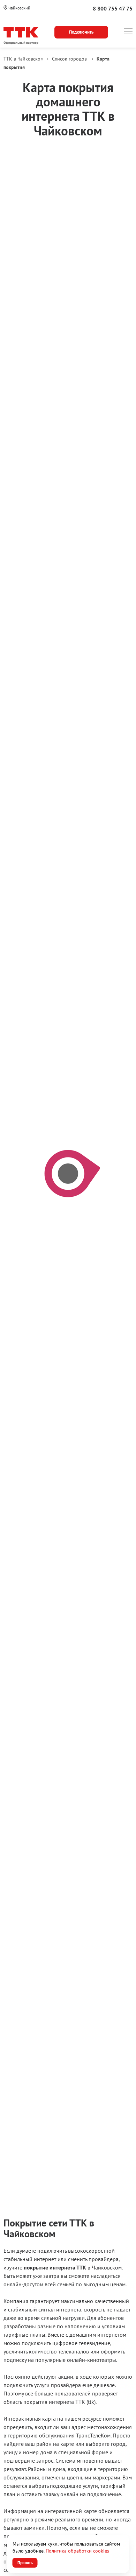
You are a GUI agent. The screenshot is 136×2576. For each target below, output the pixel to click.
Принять (25, 2563)
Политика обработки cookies (77, 2551)
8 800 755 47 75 (113, 8)
